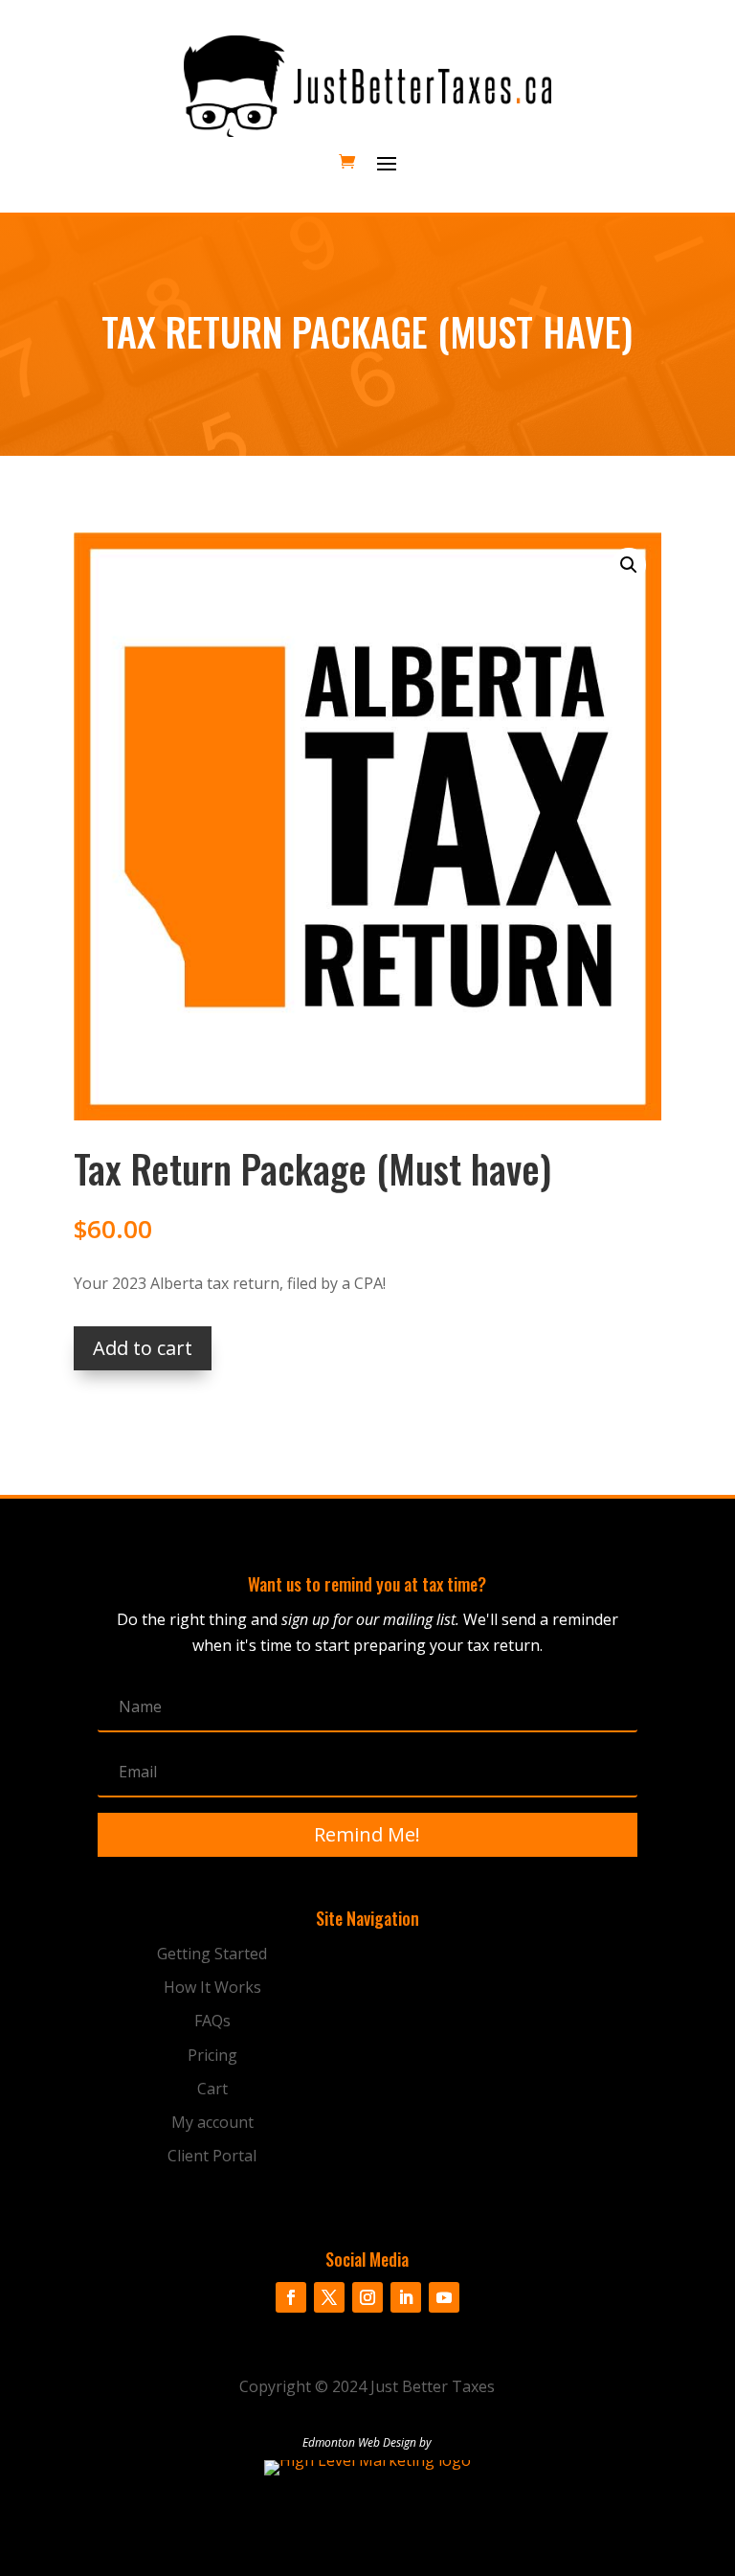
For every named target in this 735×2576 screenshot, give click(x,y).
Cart (212, 2089)
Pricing (212, 2055)
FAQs (212, 2021)
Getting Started (212, 1954)
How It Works (212, 1987)
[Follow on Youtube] (444, 2297)
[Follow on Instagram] (367, 2297)
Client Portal (212, 2156)
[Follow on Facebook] (291, 2297)
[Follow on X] (329, 2297)
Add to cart (143, 1348)
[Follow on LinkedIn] (406, 2297)
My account (212, 2122)
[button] (629, 565)
